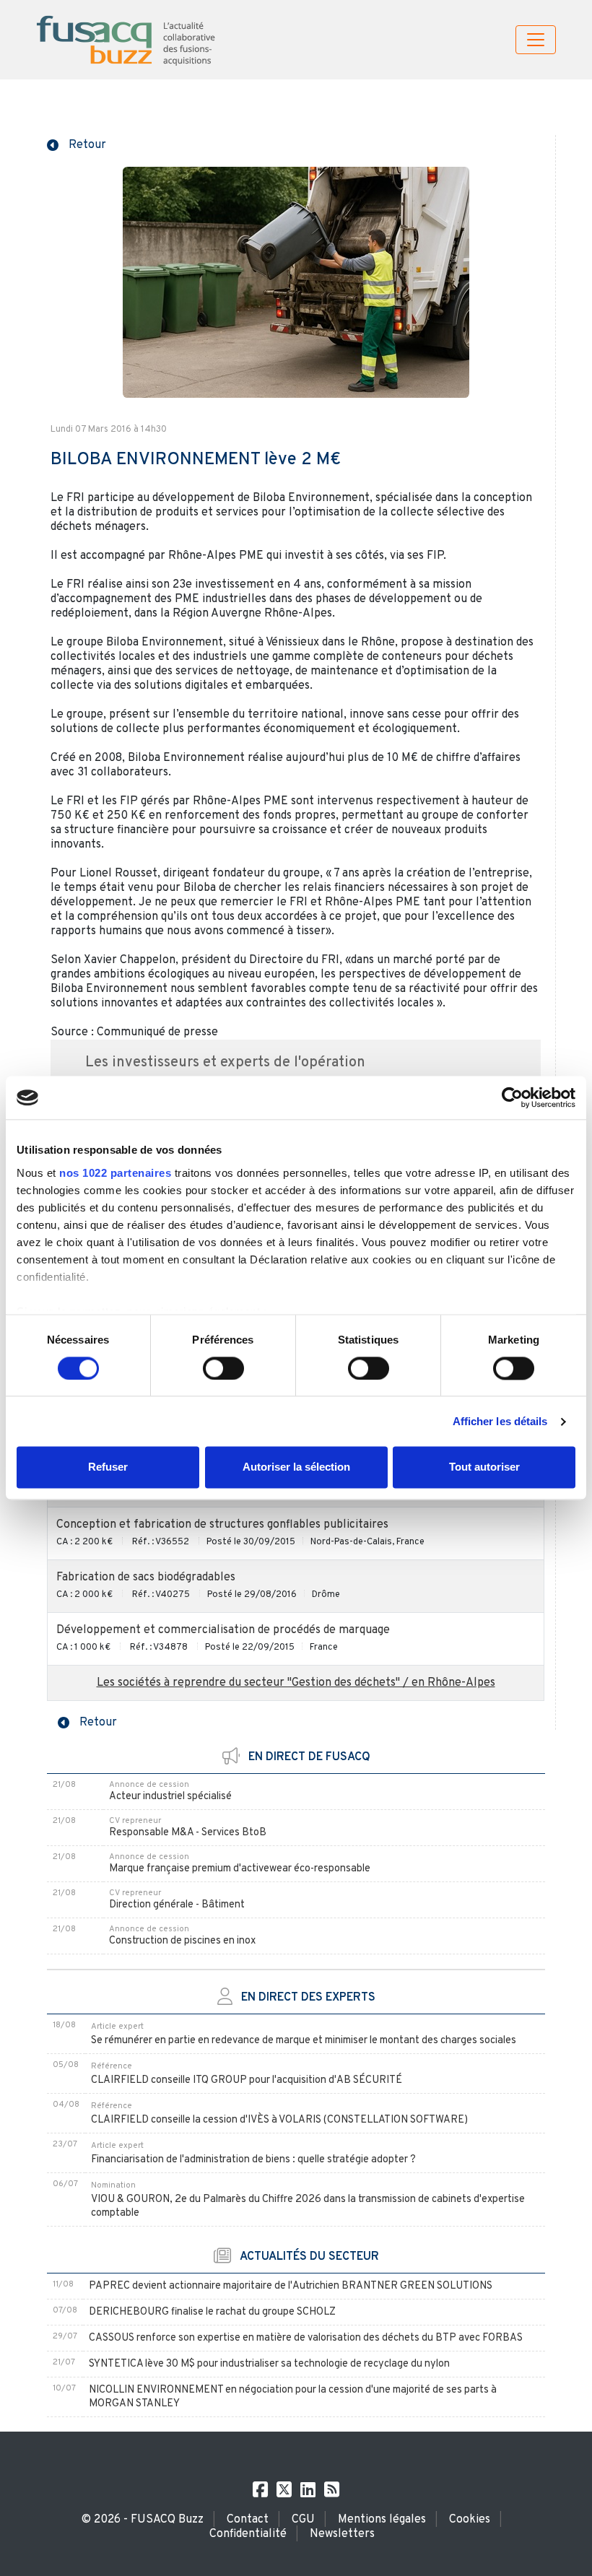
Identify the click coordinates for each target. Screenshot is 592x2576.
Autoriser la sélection (296, 1467)
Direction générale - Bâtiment (177, 1905)
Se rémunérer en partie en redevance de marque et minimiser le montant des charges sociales (304, 2041)
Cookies (470, 2520)
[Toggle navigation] (536, 40)
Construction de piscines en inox (182, 1941)
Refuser (108, 1467)
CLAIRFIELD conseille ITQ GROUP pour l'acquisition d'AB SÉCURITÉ (247, 2080)
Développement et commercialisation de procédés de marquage (223, 1630)
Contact (248, 2520)
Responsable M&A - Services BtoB (188, 1833)
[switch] (223, 1368)
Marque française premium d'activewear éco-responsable (240, 1869)
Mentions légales (382, 2520)
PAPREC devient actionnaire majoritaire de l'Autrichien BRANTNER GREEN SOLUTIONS (291, 2286)
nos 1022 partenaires (115, 1173)
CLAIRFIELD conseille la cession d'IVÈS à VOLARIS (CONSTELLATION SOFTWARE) (279, 2120)
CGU (303, 2520)
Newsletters (342, 2534)
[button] (77, 144)
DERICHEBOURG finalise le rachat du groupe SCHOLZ (212, 2312)
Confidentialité (248, 2534)
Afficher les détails (500, 1421)
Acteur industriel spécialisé (170, 1797)
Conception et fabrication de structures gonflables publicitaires (222, 1525)
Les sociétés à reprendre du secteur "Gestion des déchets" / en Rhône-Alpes (296, 1683)
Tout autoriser (484, 1467)
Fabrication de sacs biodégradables (146, 1578)
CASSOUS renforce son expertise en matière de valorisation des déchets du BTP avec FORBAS (306, 2338)
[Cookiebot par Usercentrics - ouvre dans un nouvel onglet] (512, 1097)
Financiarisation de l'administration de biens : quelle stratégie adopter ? (253, 2160)
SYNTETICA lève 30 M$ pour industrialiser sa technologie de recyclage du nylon (269, 2364)
